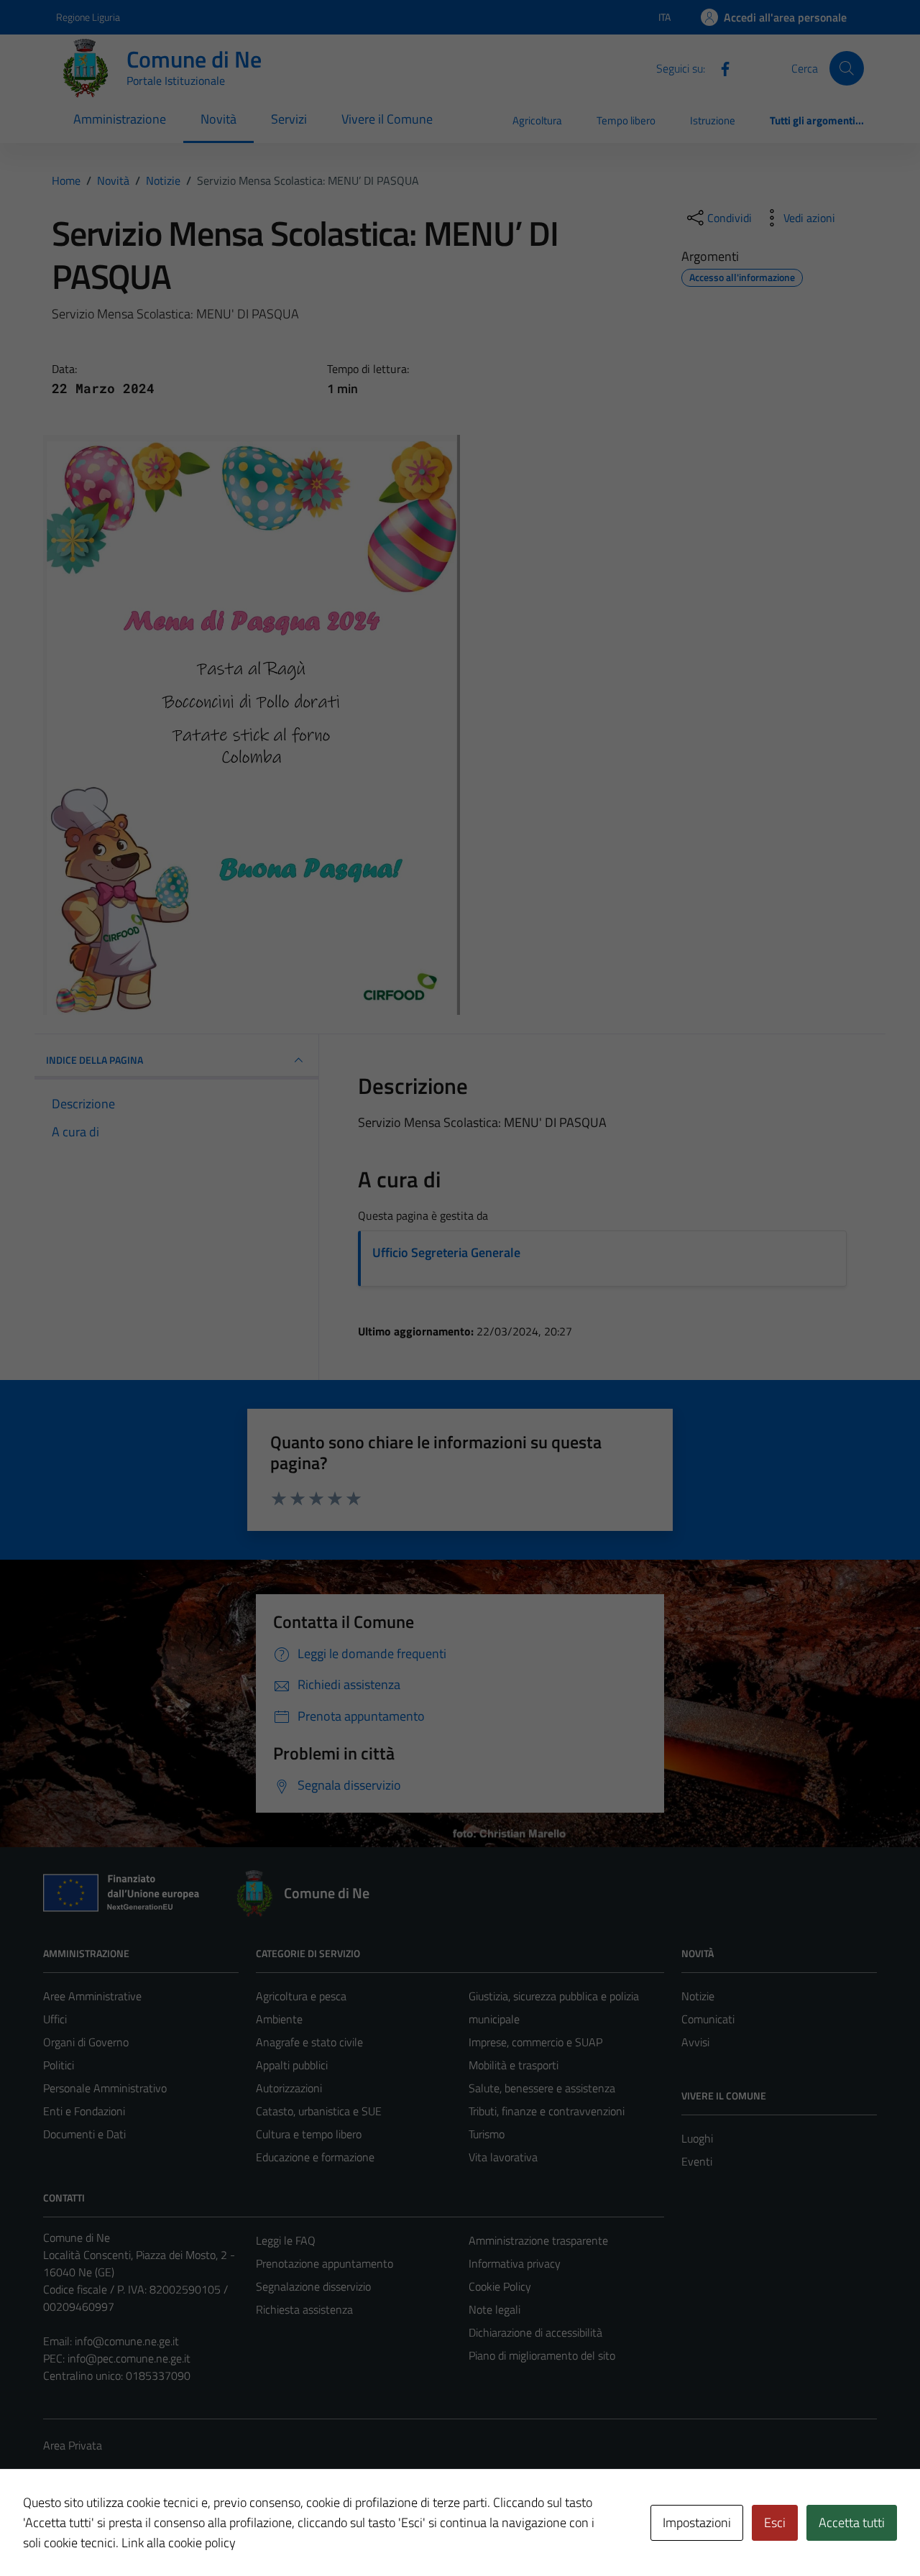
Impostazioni (697, 2522)
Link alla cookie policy (179, 2543)
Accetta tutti (852, 2522)
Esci (775, 2522)
